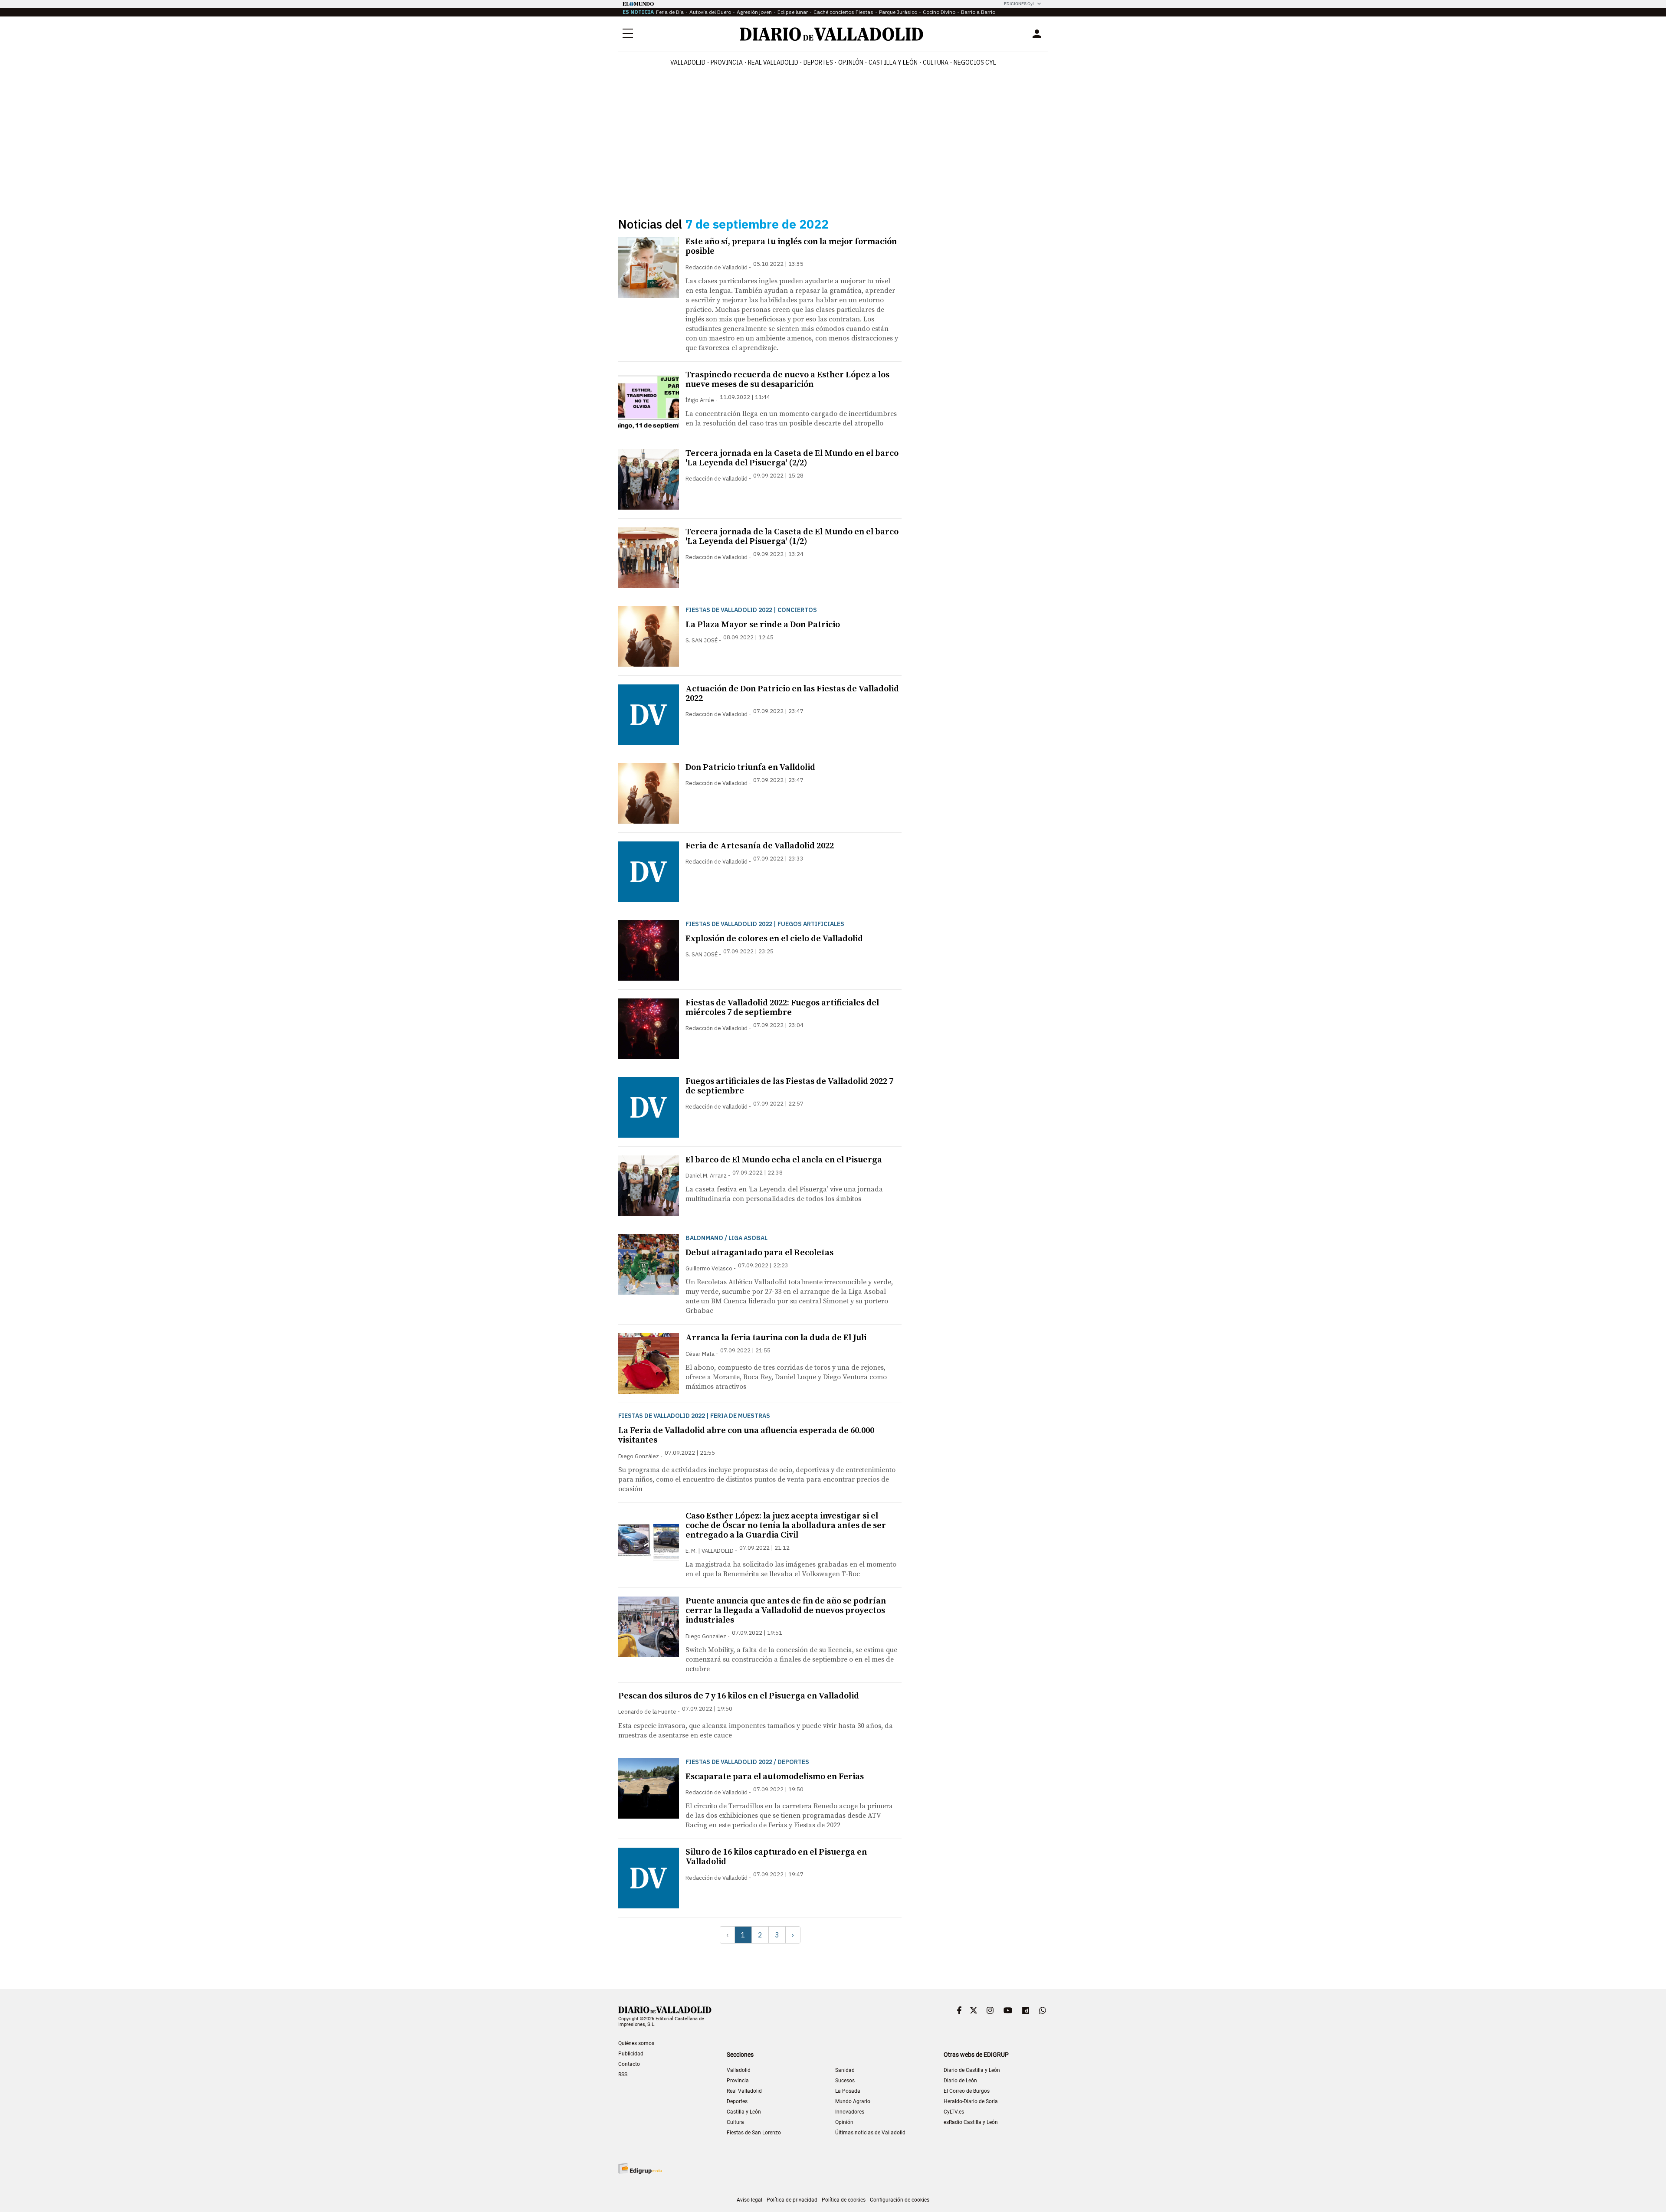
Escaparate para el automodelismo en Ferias (775, 1777)
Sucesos (845, 2081)
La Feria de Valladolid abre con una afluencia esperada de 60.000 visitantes (746, 1435)
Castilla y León (893, 62)
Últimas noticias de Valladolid (870, 2133)
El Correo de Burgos (967, 2091)
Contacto (629, 2064)
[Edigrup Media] (640, 2168)
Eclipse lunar (793, 12)
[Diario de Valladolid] (832, 34)
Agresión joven (754, 12)
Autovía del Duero (710, 12)
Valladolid (688, 62)
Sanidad (845, 2070)
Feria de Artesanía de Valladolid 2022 (760, 846)
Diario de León (960, 2081)
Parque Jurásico (898, 12)
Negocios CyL (975, 62)
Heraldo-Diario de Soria (971, 2101)
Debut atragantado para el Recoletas (759, 1253)
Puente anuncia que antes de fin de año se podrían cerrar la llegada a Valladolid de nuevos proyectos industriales (786, 1611)
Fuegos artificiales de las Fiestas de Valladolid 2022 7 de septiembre (789, 1086)
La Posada (848, 2091)
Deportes (818, 62)
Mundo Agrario (853, 2101)
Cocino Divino (939, 12)
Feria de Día (670, 12)
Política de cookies (844, 2200)
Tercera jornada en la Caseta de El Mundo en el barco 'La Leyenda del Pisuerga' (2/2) (792, 458)
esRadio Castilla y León (971, 2122)
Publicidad (631, 2054)
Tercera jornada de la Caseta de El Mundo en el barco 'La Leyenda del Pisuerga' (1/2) (792, 537)
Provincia (727, 62)
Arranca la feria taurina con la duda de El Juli (776, 1338)
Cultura (936, 62)
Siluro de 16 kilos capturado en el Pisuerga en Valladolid (776, 1857)
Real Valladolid (773, 62)
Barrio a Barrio (978, 12)
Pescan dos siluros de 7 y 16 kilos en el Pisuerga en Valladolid (739, 1696)
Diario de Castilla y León (972, 2070)
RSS (623, 2075)
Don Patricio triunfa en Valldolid (750, 767)
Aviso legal (749, 2200)
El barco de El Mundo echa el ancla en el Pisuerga (784, 1160)
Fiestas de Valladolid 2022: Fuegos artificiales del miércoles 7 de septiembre (782, 1008)
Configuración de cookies (900, 2200)
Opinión (851, 62)
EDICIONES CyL (1019, 4)
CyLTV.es (954, 2112)
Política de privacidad (792, 2200)
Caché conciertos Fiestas (843, 12)
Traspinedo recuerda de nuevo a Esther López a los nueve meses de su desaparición (787, 380)
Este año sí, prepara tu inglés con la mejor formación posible (791, 247)
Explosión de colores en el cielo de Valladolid (774, 939)
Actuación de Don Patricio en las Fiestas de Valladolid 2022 (792, 694)
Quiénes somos (636, 2043)
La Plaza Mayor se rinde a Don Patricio (763, 625)
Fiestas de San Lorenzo (754, 2133)
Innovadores (850, 2112)
